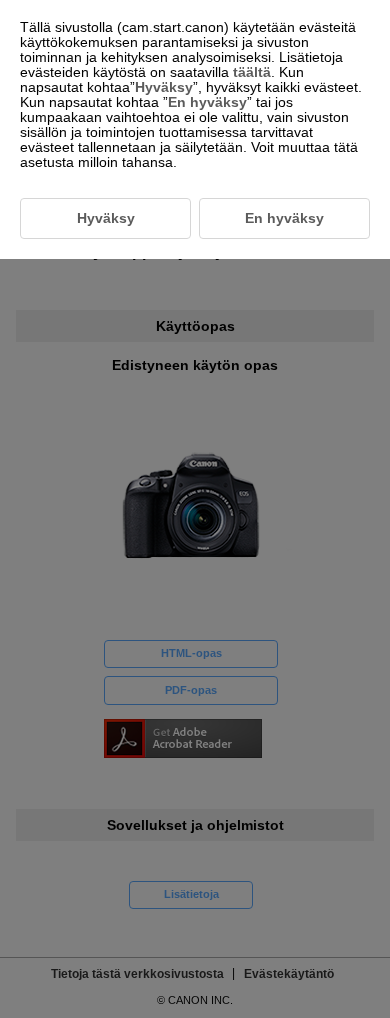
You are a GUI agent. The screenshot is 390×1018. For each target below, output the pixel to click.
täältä (252, 72)
